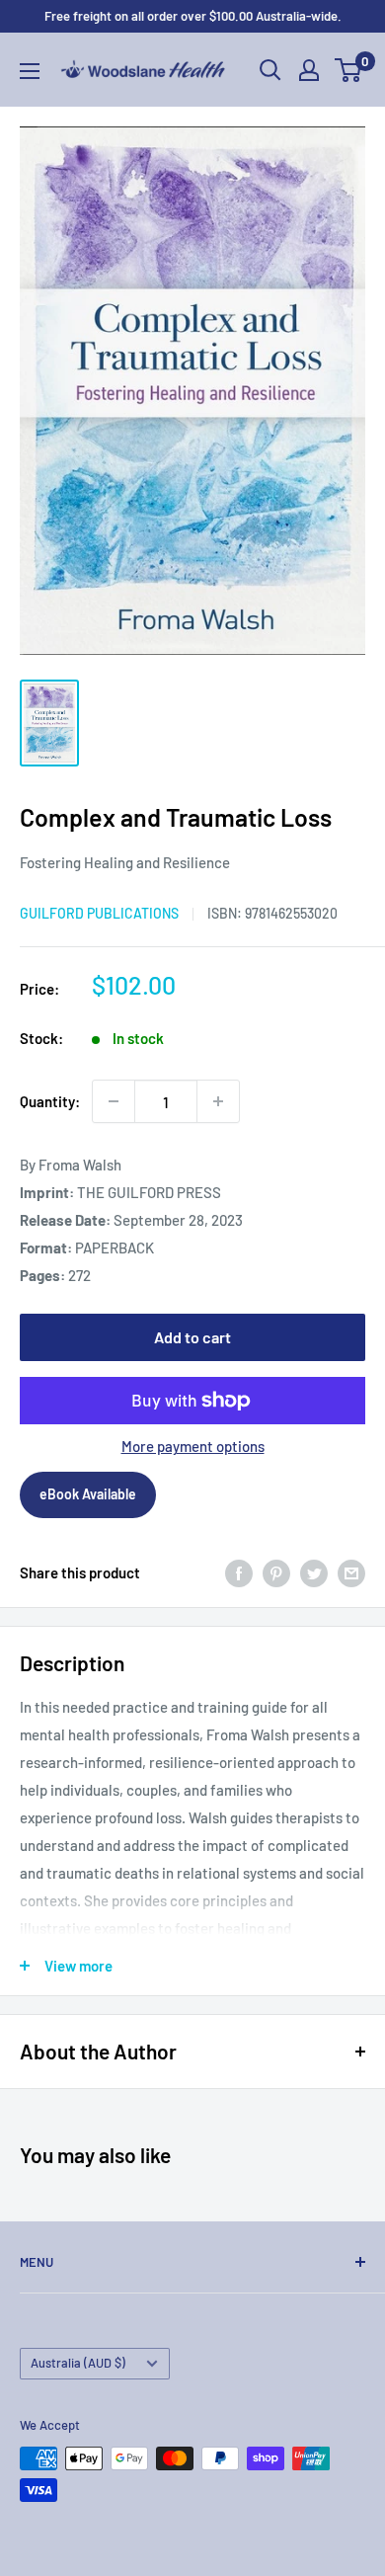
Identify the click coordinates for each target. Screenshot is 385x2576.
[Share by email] (351, 1572)
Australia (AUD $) (78, 2363)
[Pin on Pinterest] (276, 1572)
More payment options (193, 1446)
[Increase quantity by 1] (218, 1101)
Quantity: (50, 1101)
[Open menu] (30, 71)
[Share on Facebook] (239, 1572)
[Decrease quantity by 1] (114, 1101)
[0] (349, 70)
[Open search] (270, 70)
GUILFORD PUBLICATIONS (99, 913)
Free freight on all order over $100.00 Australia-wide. (193, 16)
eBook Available (88, 1494)
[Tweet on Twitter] (314, 1572)
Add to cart (192, 1337)
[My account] (309, 70)
